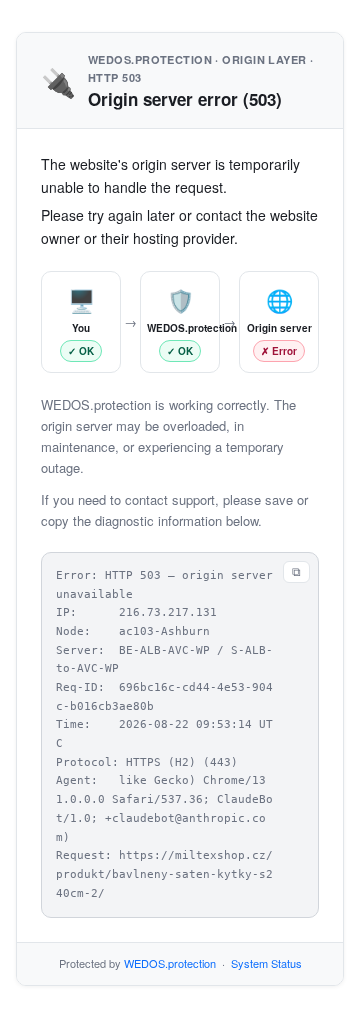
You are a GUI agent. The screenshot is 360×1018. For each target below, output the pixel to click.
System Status (266, 963)
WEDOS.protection (170, 963)
